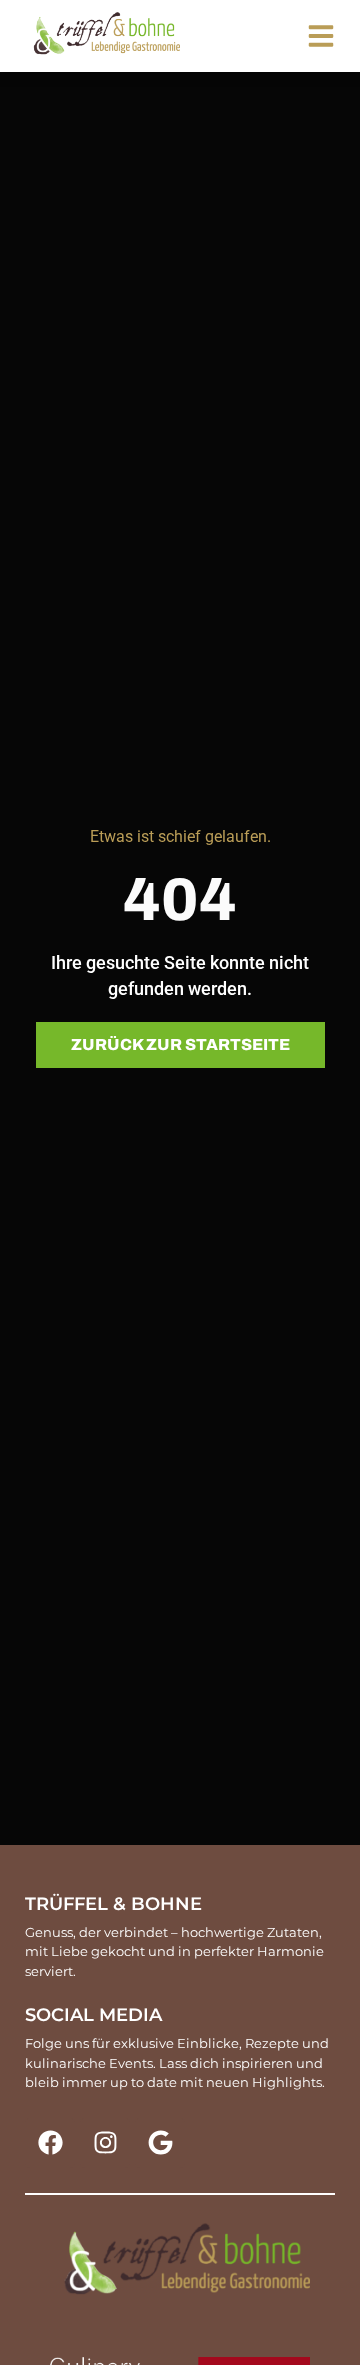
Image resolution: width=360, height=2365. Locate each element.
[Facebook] (50, 2143)
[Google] (160, 2143)
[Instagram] (105, 2143)
